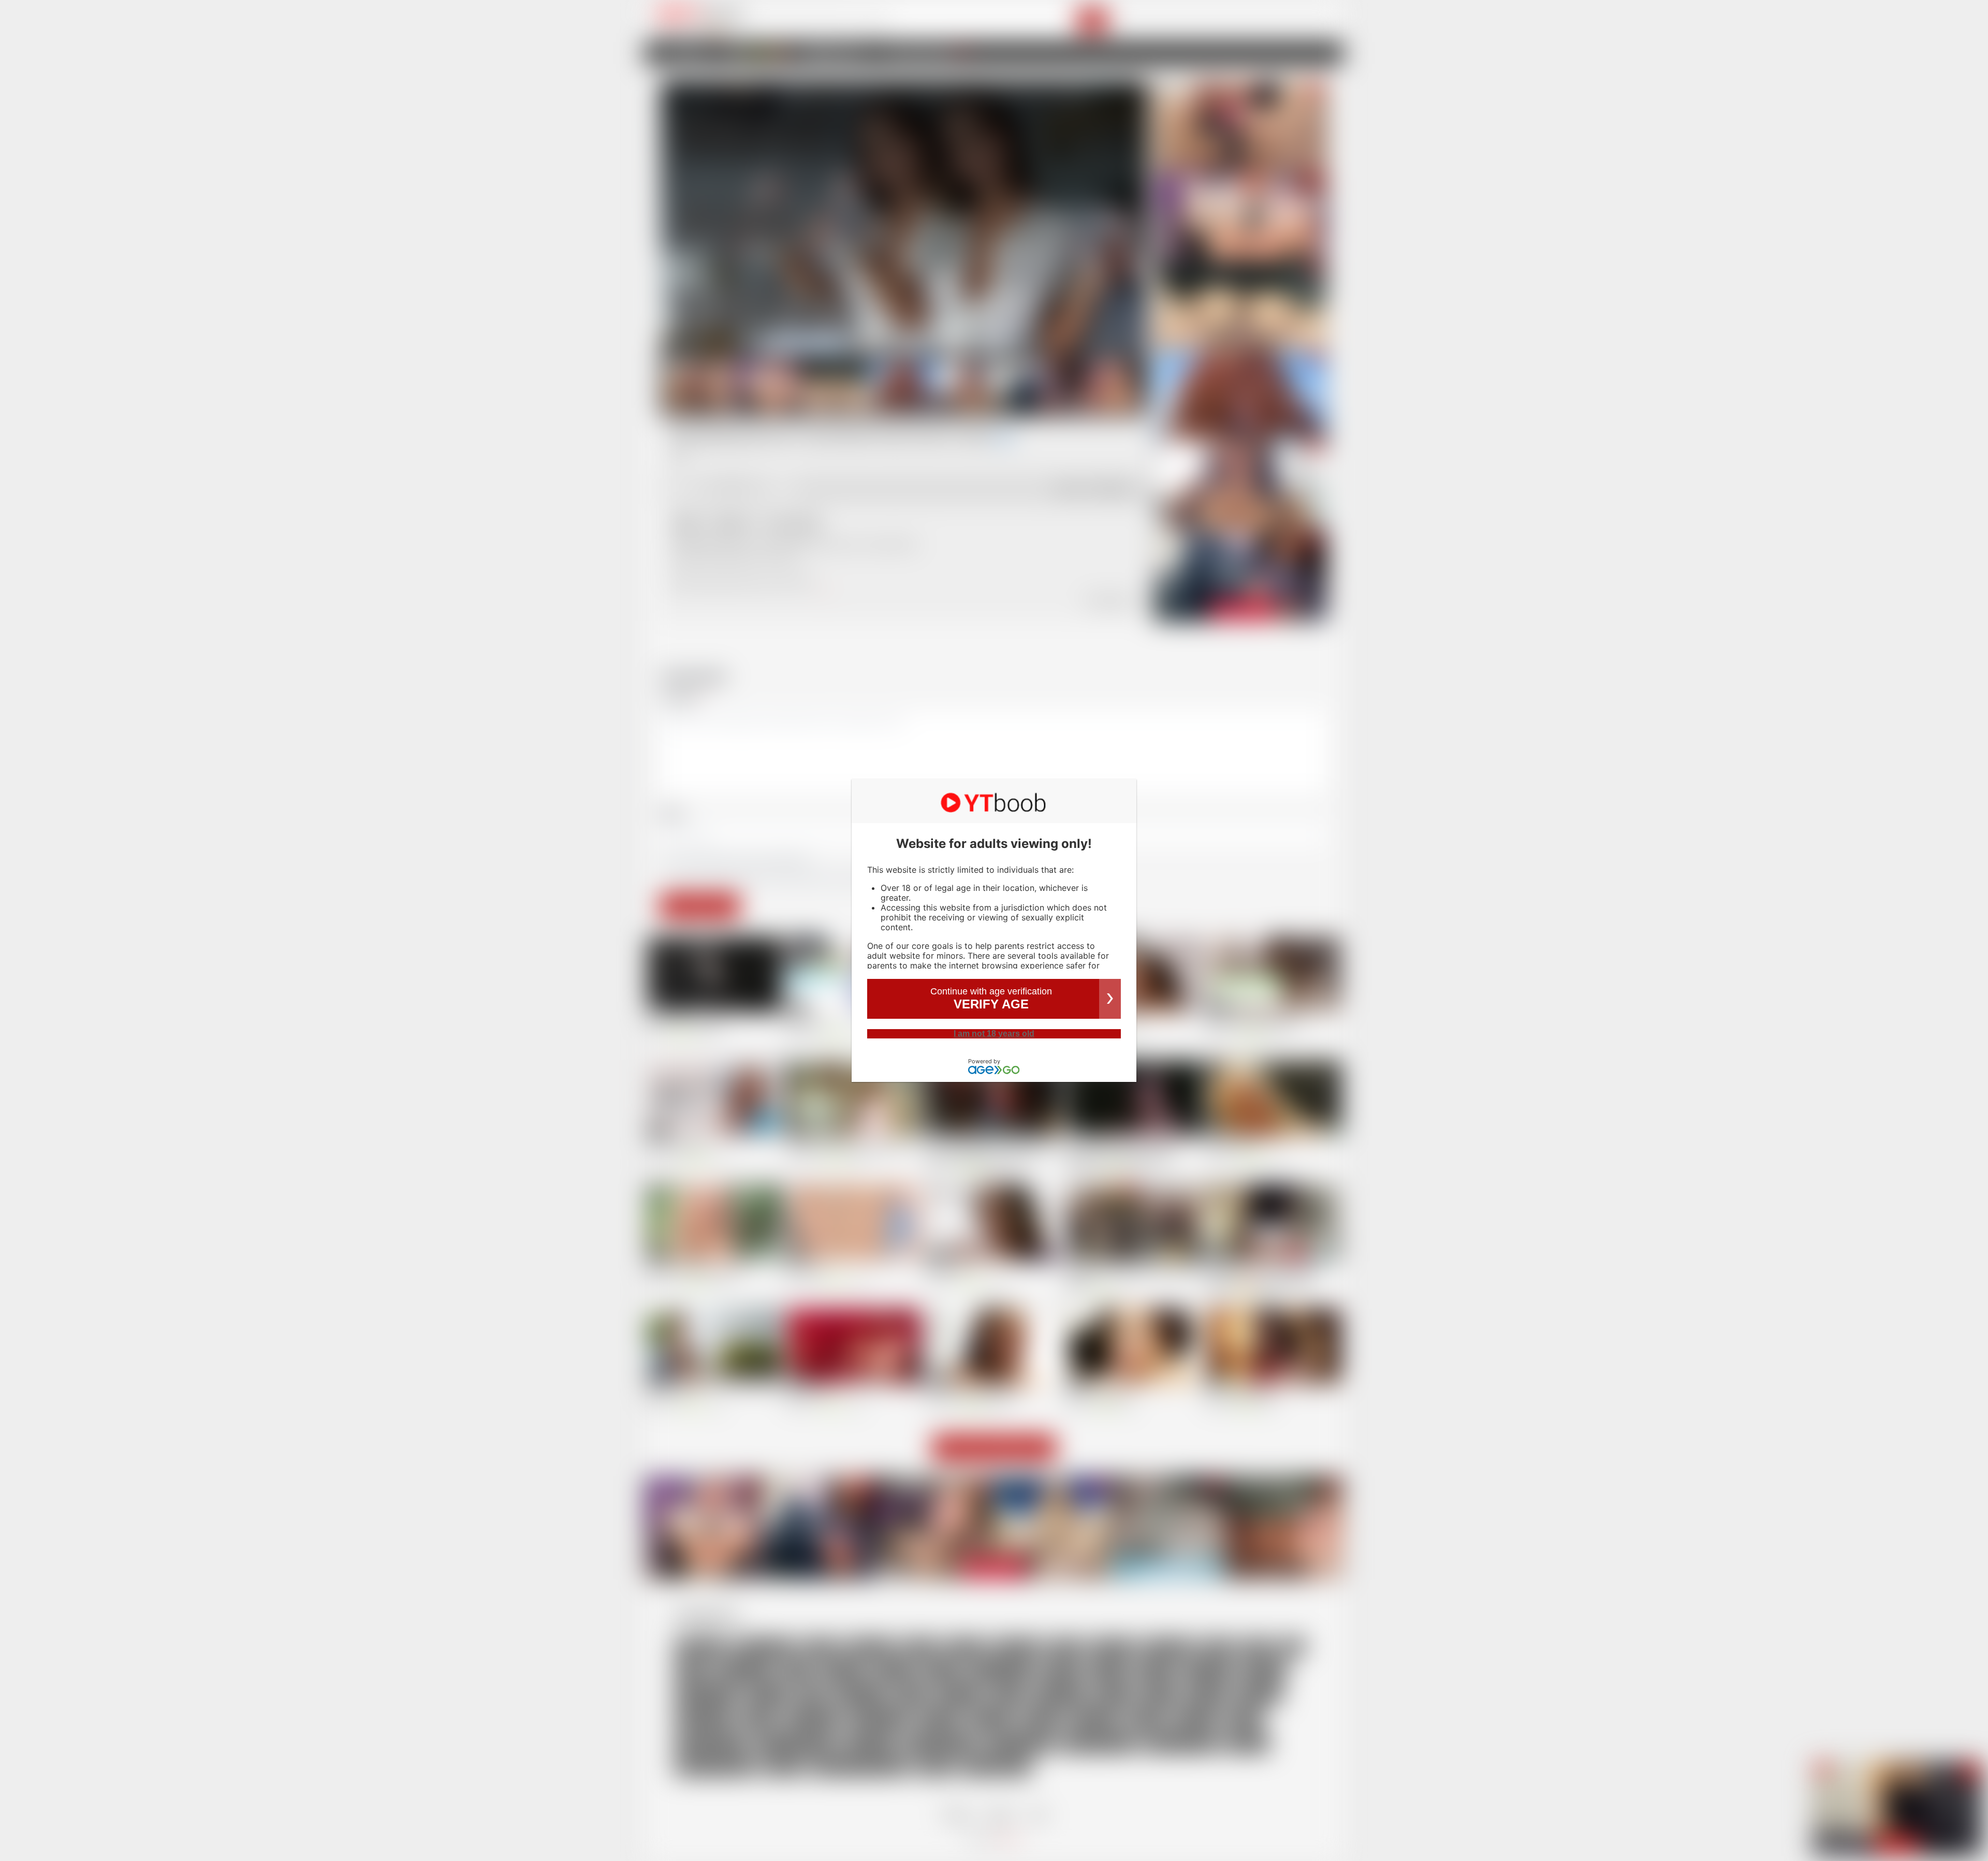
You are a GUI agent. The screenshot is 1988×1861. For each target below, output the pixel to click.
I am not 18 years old (994, 1034)
